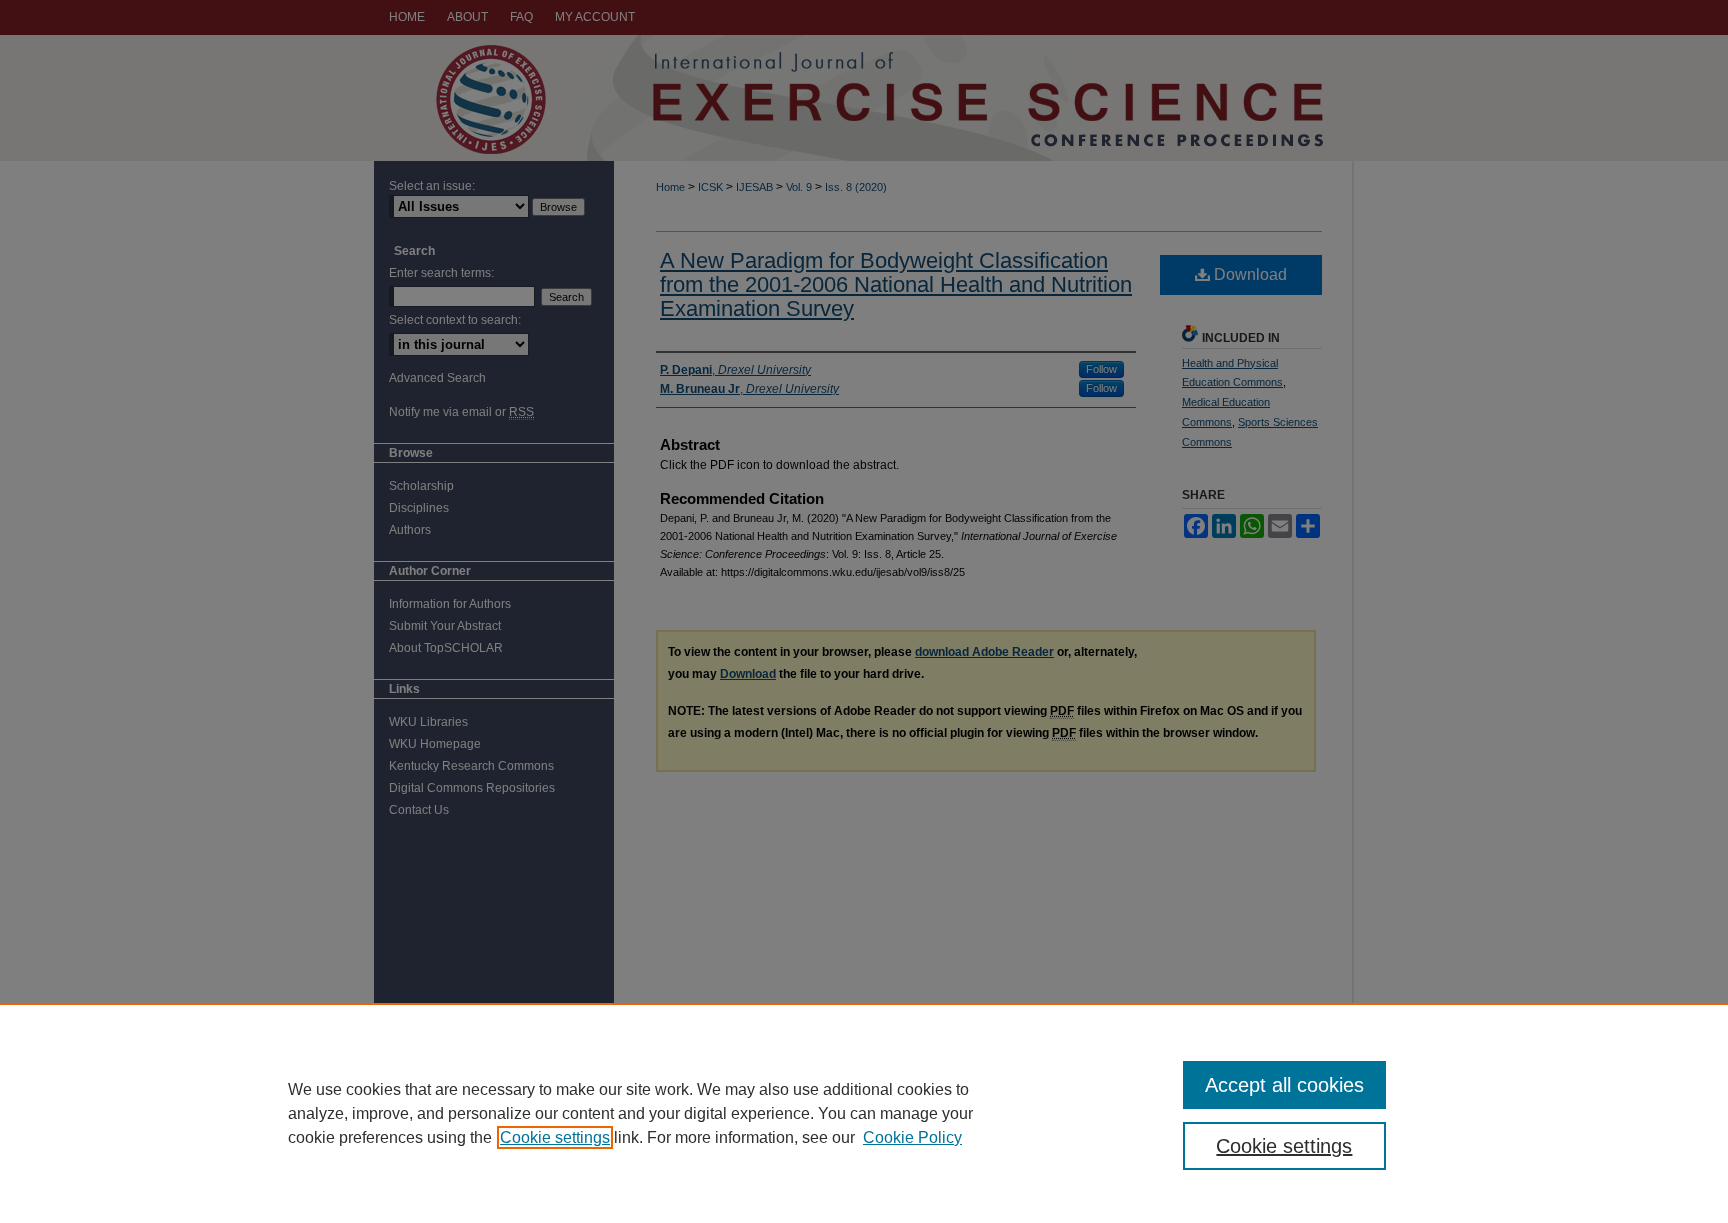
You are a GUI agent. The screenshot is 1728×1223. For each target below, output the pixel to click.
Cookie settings (555, 1137)
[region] (864, 1113)
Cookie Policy (912, 1137)
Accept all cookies (1284, 1085)
